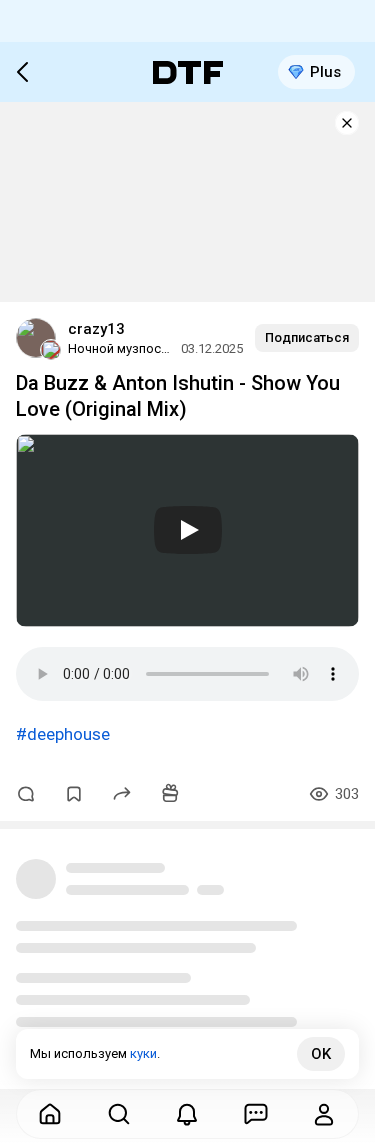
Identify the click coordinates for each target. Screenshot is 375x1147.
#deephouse (63, 734)
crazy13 (96, 329)
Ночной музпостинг (121, 348)
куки (143, 1053)
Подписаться (307, 337)
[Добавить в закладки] (74, 794)
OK (321, 1054)
